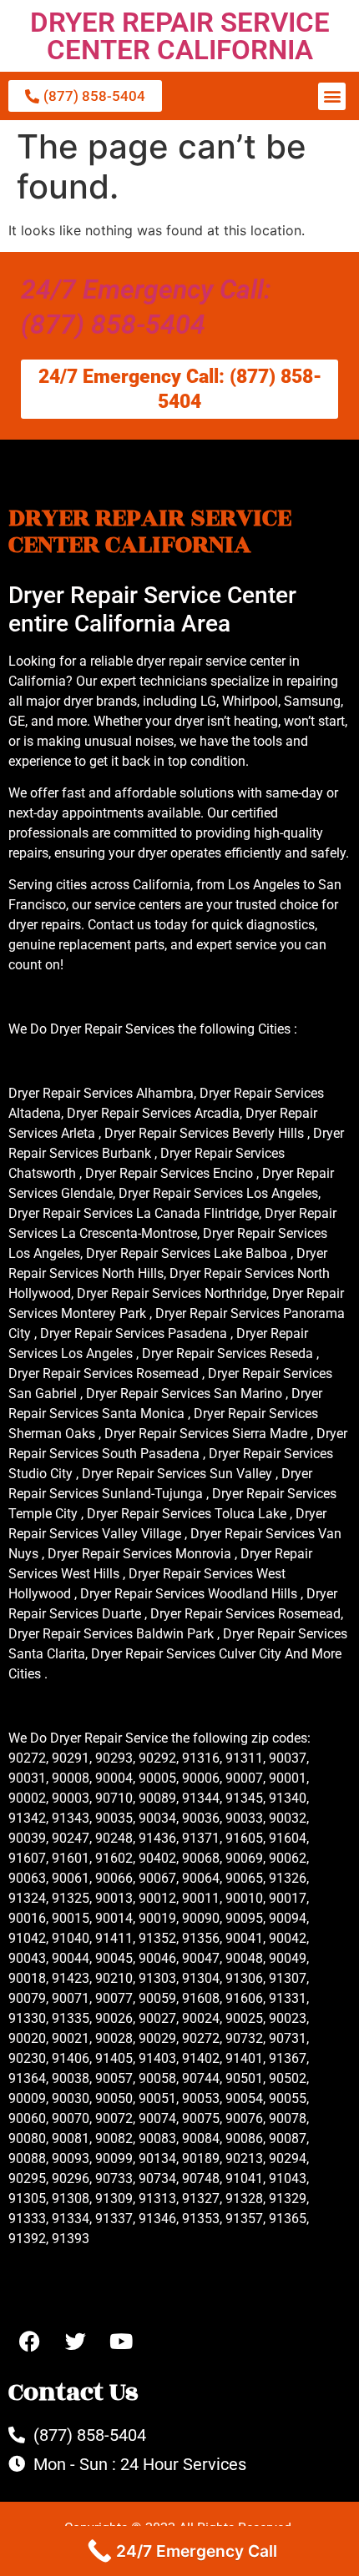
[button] (332, 96)
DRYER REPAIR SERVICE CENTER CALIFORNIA (180, 36)
